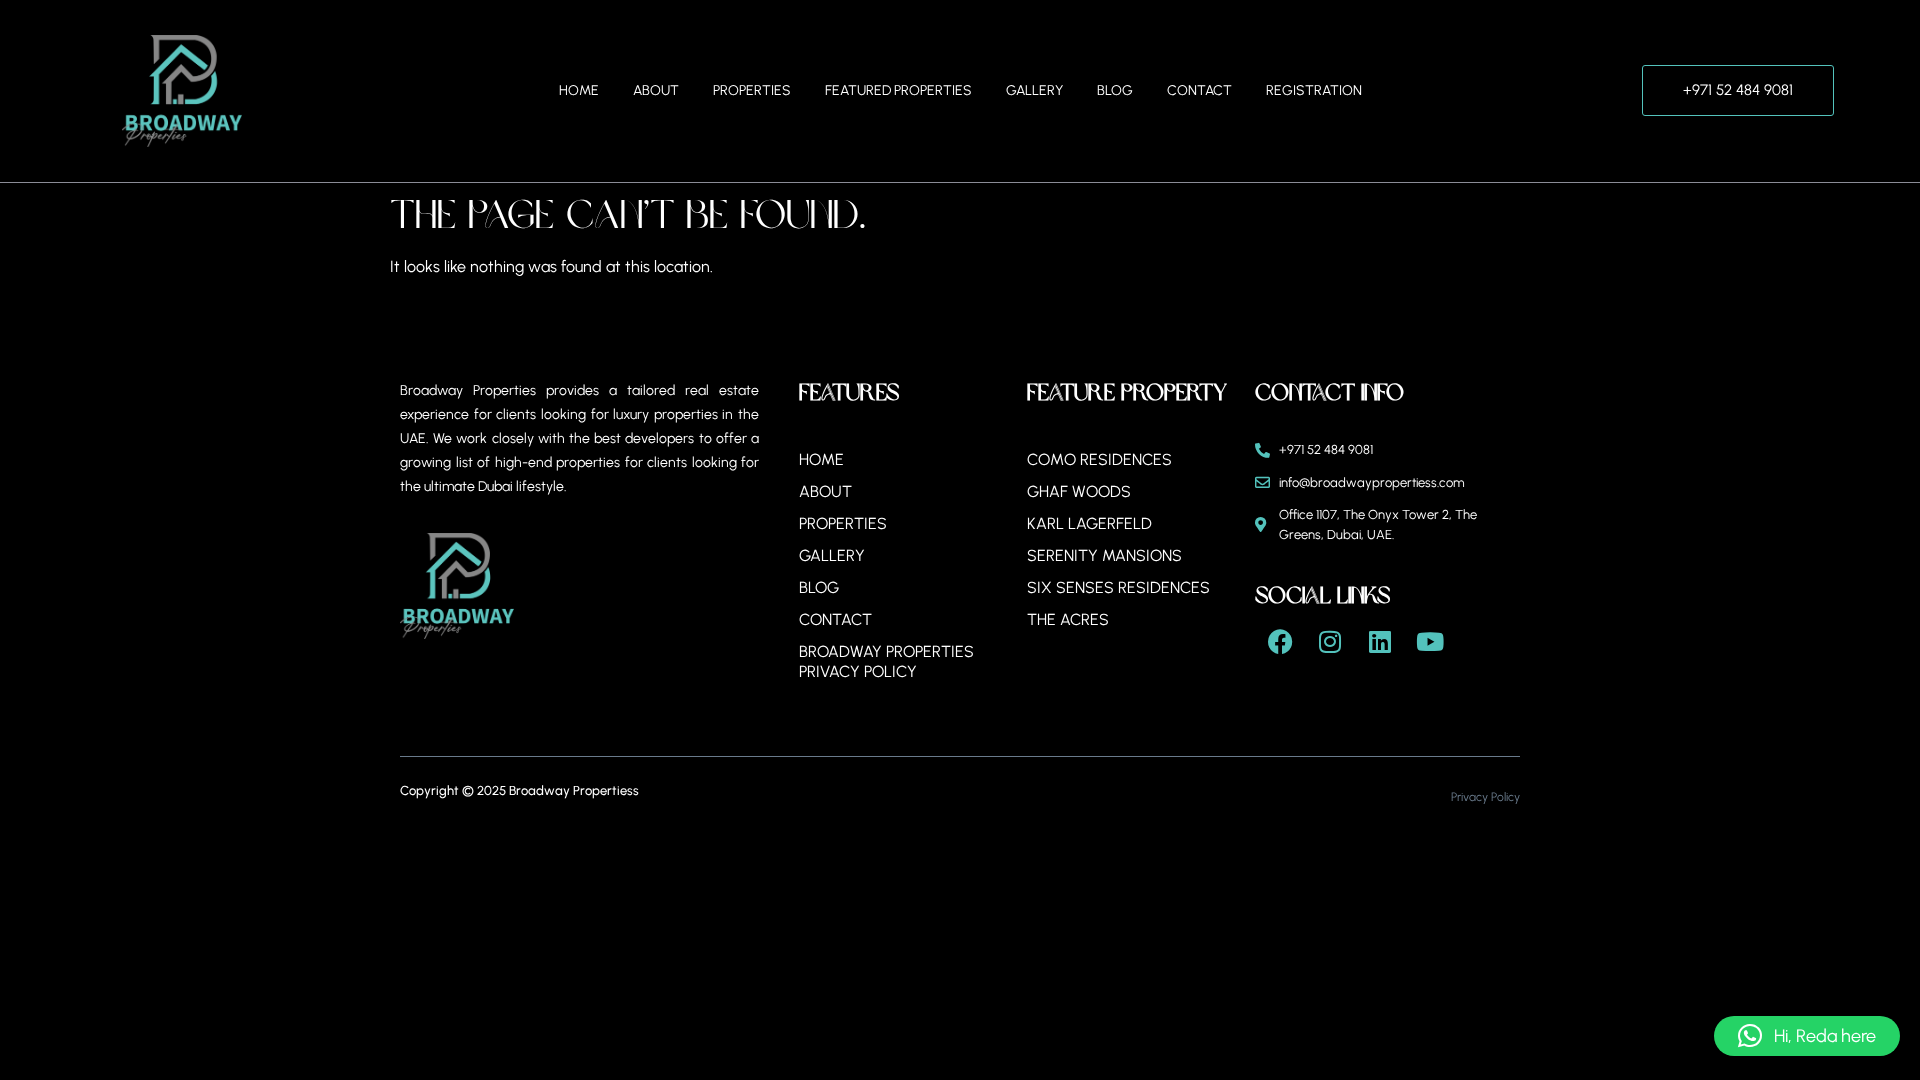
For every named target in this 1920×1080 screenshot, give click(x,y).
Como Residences (1099, 459)
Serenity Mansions (1104, 555)
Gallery (1034, 90)
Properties (752, 90)
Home (579, 90)
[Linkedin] (1380, 641)
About (656, 90)
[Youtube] (1430, 641)
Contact (1199, 90)
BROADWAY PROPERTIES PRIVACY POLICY (886, 661)
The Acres (1068, 619)
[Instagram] (1330, 641)
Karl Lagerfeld (1089, 523)
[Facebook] (1280, 641)
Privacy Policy (1485, 797)
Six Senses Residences (1118, 587)
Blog (1115, 90)
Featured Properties (898, 90)
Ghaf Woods (1079, 491)
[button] (1807, 1036)
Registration (1314, 90)
